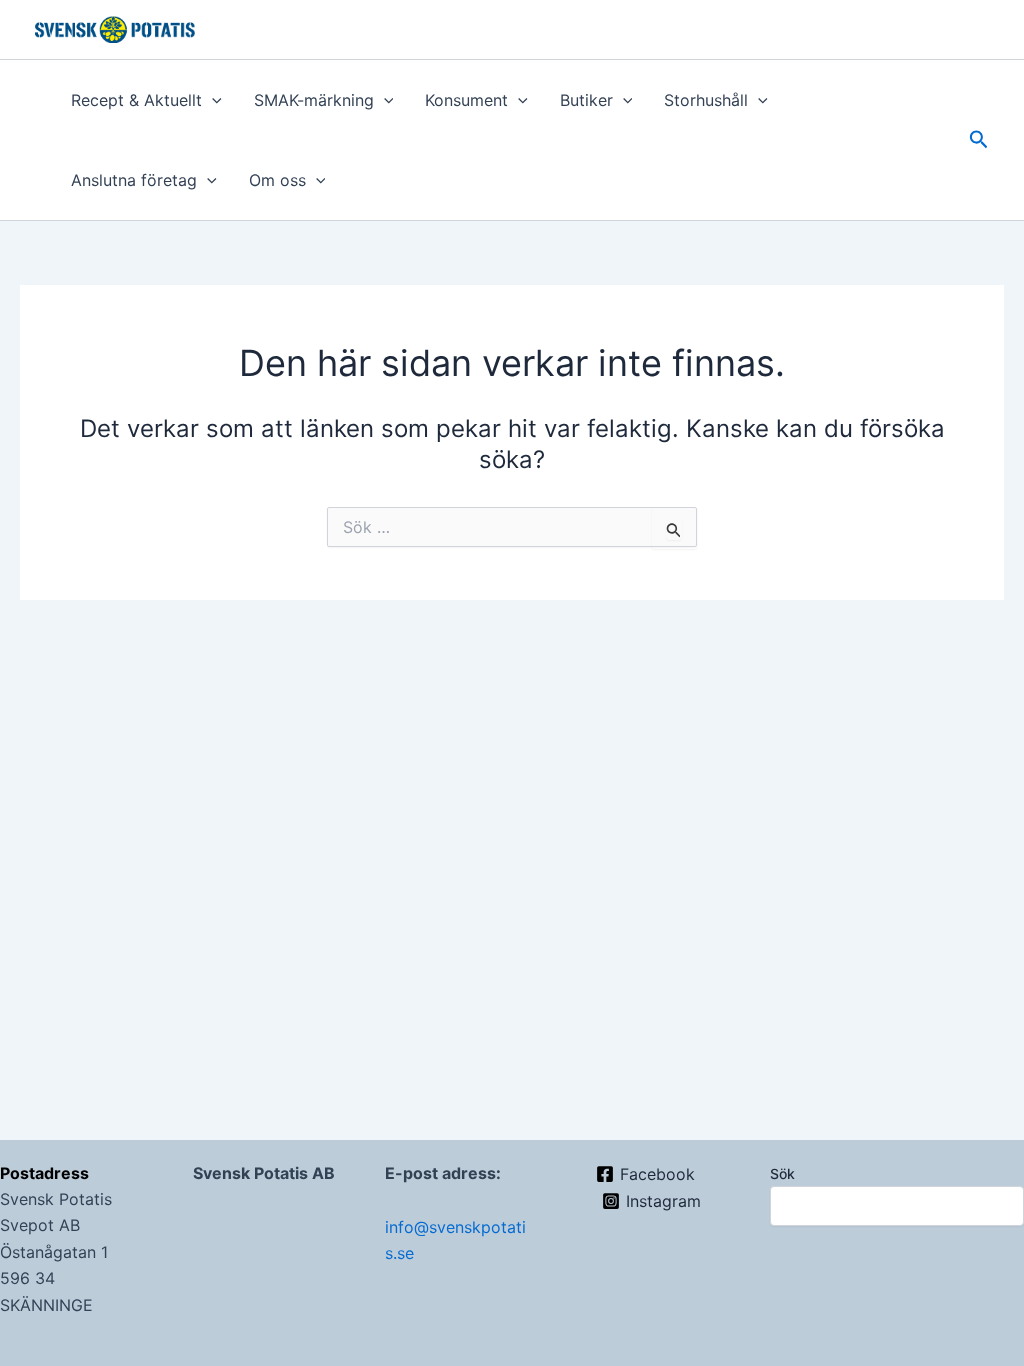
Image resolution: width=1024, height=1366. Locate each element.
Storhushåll (706, 100)
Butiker (586, 100)
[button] (212, 100)
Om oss (277, 180)
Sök (782, 1173)
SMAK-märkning (314, 100)
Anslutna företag (134, 180)
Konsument (466, 100)
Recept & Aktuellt (136, 100)
